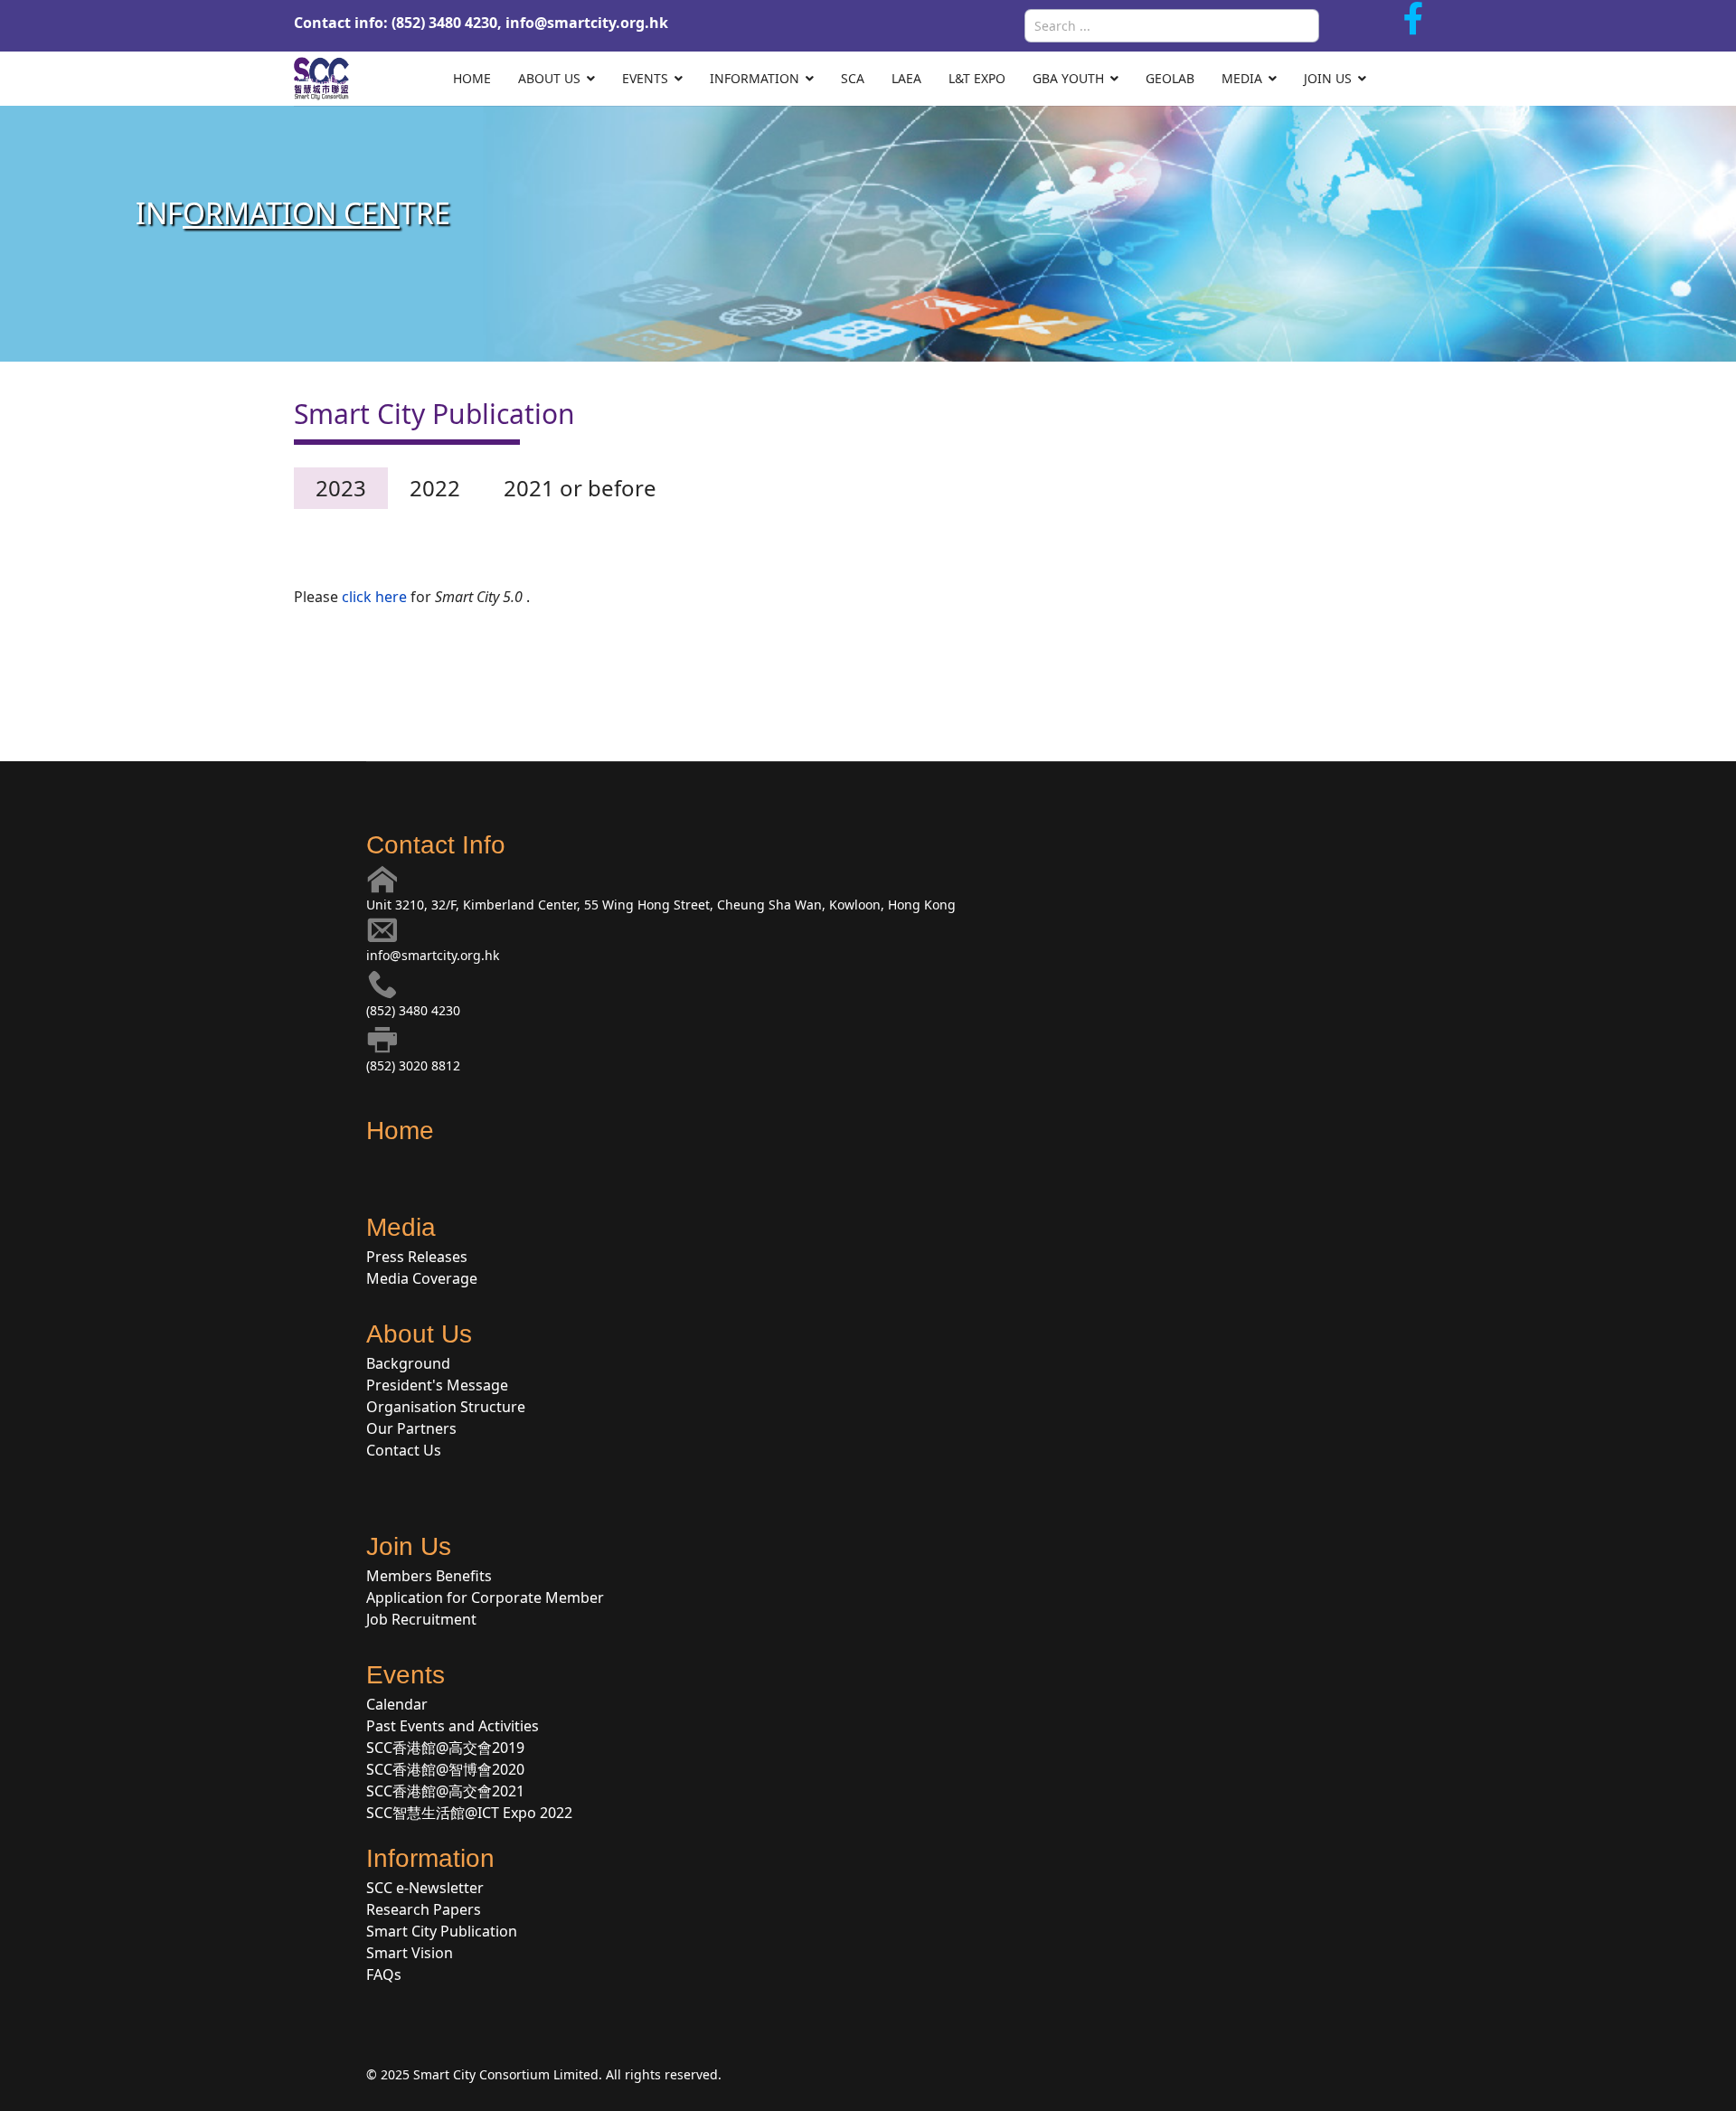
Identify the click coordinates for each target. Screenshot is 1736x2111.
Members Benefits (429, 1576)
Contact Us (404, 1450)
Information (755, 78)
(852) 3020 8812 (413, 1065)
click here (374, 597)
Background (408, 1363)
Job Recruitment (421, 1619)
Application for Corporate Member (485, 1597)
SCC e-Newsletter (425, 1888)
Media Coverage (422, 1278)
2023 (341, 488)
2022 (435, 488)
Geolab (1170, 78)
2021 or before (580, 488)
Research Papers (424, 1909)
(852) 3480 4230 (413, 1010)
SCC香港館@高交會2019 (445, 1748)
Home (472, 78)
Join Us (1328, 78)
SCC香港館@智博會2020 (445, 1769)
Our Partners (411, 1428)
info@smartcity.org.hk (587, 23)
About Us (549, 78)
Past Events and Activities (453, 1726)
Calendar (397, 1704)
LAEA (906, 78)
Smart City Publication (442, 1931)
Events (645, 78)
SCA (853, 78)
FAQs (384, 1974)
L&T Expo (977, 78)
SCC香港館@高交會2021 (445, 1791)
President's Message (437, 1385)
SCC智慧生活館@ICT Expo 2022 (469, 1813)
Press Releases (417, 1257)
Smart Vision (410, 1953)
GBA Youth (1068, 78)
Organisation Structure (446, 1407)
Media (1242, 78)
